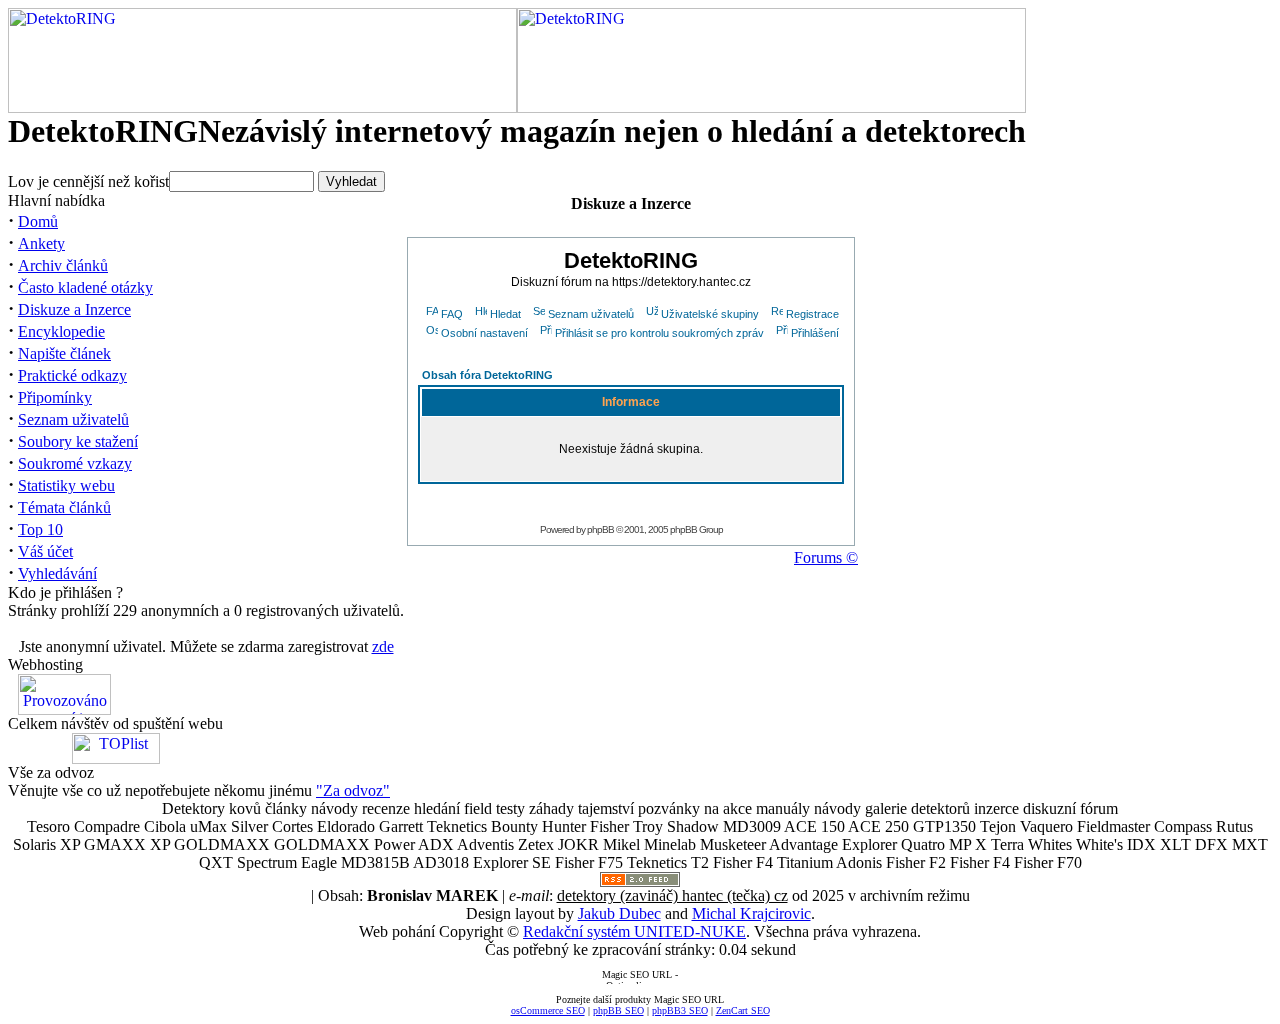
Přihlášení (815, 333)
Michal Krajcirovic (751, 913)
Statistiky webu (66, 485)
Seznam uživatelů (73, 419)
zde (383, 646)
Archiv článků (63, 265)
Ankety (41, 243)
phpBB (600, 529)
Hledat (505, 314)
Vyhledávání (57, 573)
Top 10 (40, 529)
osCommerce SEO (548, 1010)
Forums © (826, 557)
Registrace (812, 314)
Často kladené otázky (85, 287)
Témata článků (64, 507)
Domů (38, 221)
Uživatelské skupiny (710, 314)
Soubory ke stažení (78, 441)
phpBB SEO (618, 1010)
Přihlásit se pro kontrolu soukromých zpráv (659, 333)
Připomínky (55, 397)
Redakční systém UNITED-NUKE (634, 931)
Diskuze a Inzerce (74, 309)
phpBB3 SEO (680, 1010)
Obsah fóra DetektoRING (487, 375)
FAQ (452, 314)
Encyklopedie (61, 331)
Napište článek (64, 353)
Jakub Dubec (619, 913)
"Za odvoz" (353, 790)
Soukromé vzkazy (75, 463)
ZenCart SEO (743, 1010)
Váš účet (45, 551)
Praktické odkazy (72, 375)
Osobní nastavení (484, 333)
